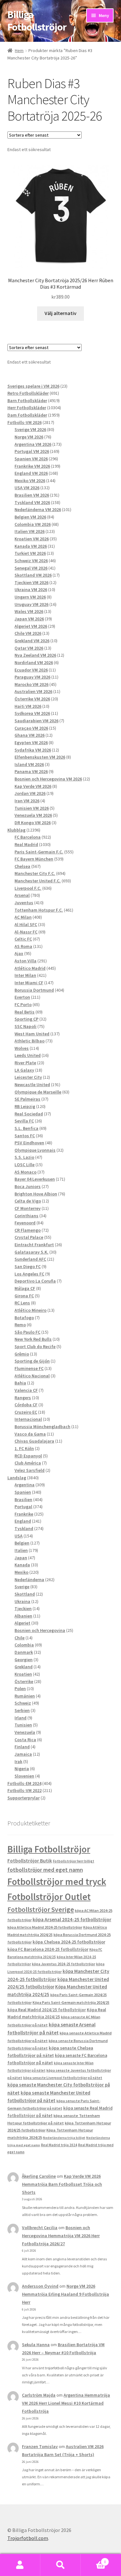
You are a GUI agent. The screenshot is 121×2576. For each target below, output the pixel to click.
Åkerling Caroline (39, 2176)
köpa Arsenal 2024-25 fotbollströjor (72, 1919)
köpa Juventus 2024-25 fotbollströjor (64, 1964)
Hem (19, 50)
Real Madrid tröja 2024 (59, 2145)
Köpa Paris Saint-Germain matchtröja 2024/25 (71, 2002)
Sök (60, 2565)
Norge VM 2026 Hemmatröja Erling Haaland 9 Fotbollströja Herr (66, 2294)
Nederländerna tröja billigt (64, 2138)
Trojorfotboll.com (28, 2538)
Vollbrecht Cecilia (40, 2228)
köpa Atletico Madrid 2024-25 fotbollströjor (45, 1927)
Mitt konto (20, 2565)
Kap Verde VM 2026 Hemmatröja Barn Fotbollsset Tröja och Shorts (62, 2184)
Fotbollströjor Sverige (41, 1909)
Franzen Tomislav (40, 2446)
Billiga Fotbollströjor (37, 21)
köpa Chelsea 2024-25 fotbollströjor (69, 1942)
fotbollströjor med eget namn (45, 1870)
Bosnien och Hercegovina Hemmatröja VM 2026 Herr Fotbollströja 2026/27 (61, 2236)
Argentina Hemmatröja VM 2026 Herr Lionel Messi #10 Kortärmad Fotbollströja (66, 2403)
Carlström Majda (39, 2395)
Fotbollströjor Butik (30, 1861)
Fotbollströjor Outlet (49, 1897)
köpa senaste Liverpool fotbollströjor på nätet (63, 2078)
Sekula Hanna (36, 2345)
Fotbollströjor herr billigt (74, 1861)
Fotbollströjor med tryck (57, 1882)
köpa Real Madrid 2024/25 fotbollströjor (47, 2010)
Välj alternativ (60, 313)
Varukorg (93, 2559)
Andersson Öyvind (40, 2286)
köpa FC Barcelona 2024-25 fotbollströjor (48, 1949)
